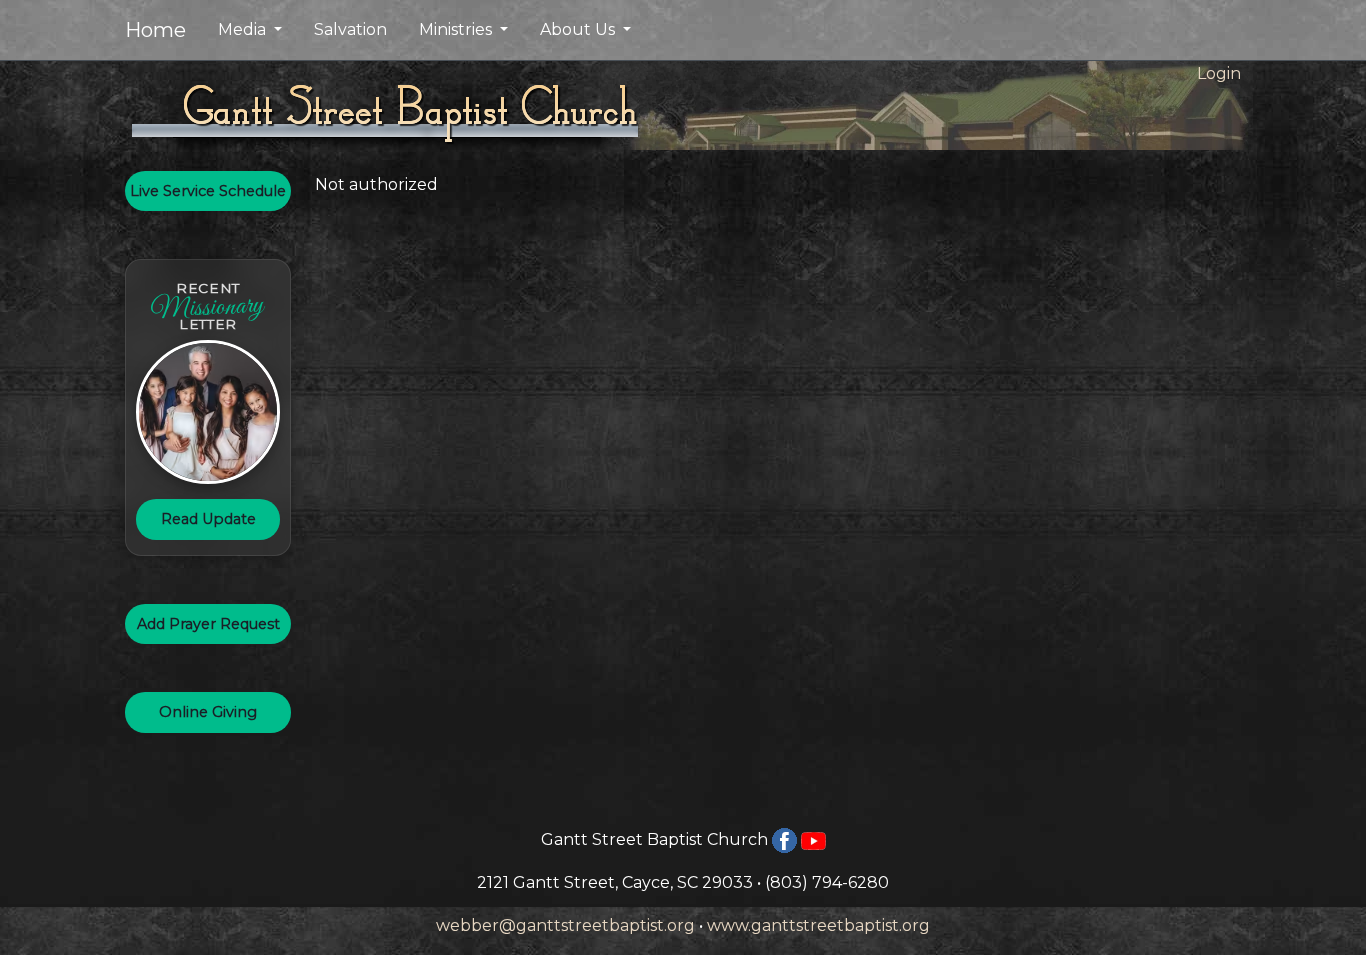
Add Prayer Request (208, 624)
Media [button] (244, 29)
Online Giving (208, 712)
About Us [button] (579, 29)
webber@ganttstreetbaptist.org (565, 925)
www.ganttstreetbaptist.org (818, 925)
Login (1219, 73)
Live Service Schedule (208, 191)
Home (155, 30)
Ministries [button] (457, 29)
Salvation (350, 29)
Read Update (208, 519)
